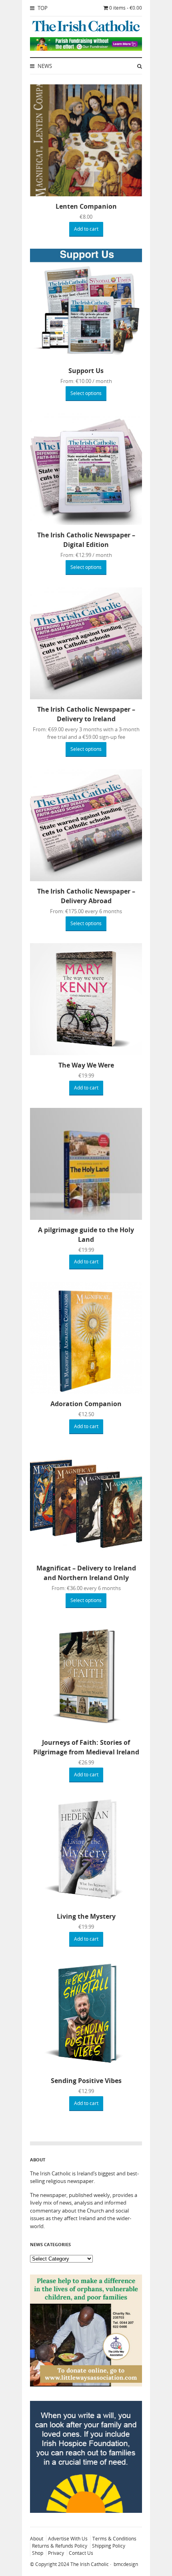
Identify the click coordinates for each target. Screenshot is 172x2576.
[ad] (86, 49)
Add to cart (86, 229)
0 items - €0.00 (126, 8)
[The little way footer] (86, 2384)
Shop (38, 2553)
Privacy (56, 2553)
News (44, 66)
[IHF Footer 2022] (86, 2511)
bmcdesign (126, 2564)
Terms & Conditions (114, 2539)
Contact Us (81, 2553)
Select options (86, 393)
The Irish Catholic (90, 2564)
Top (42, 8)
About (37, 2539)
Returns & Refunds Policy (60, 2546)
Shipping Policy (109, 2546)
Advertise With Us (68, 2539)
